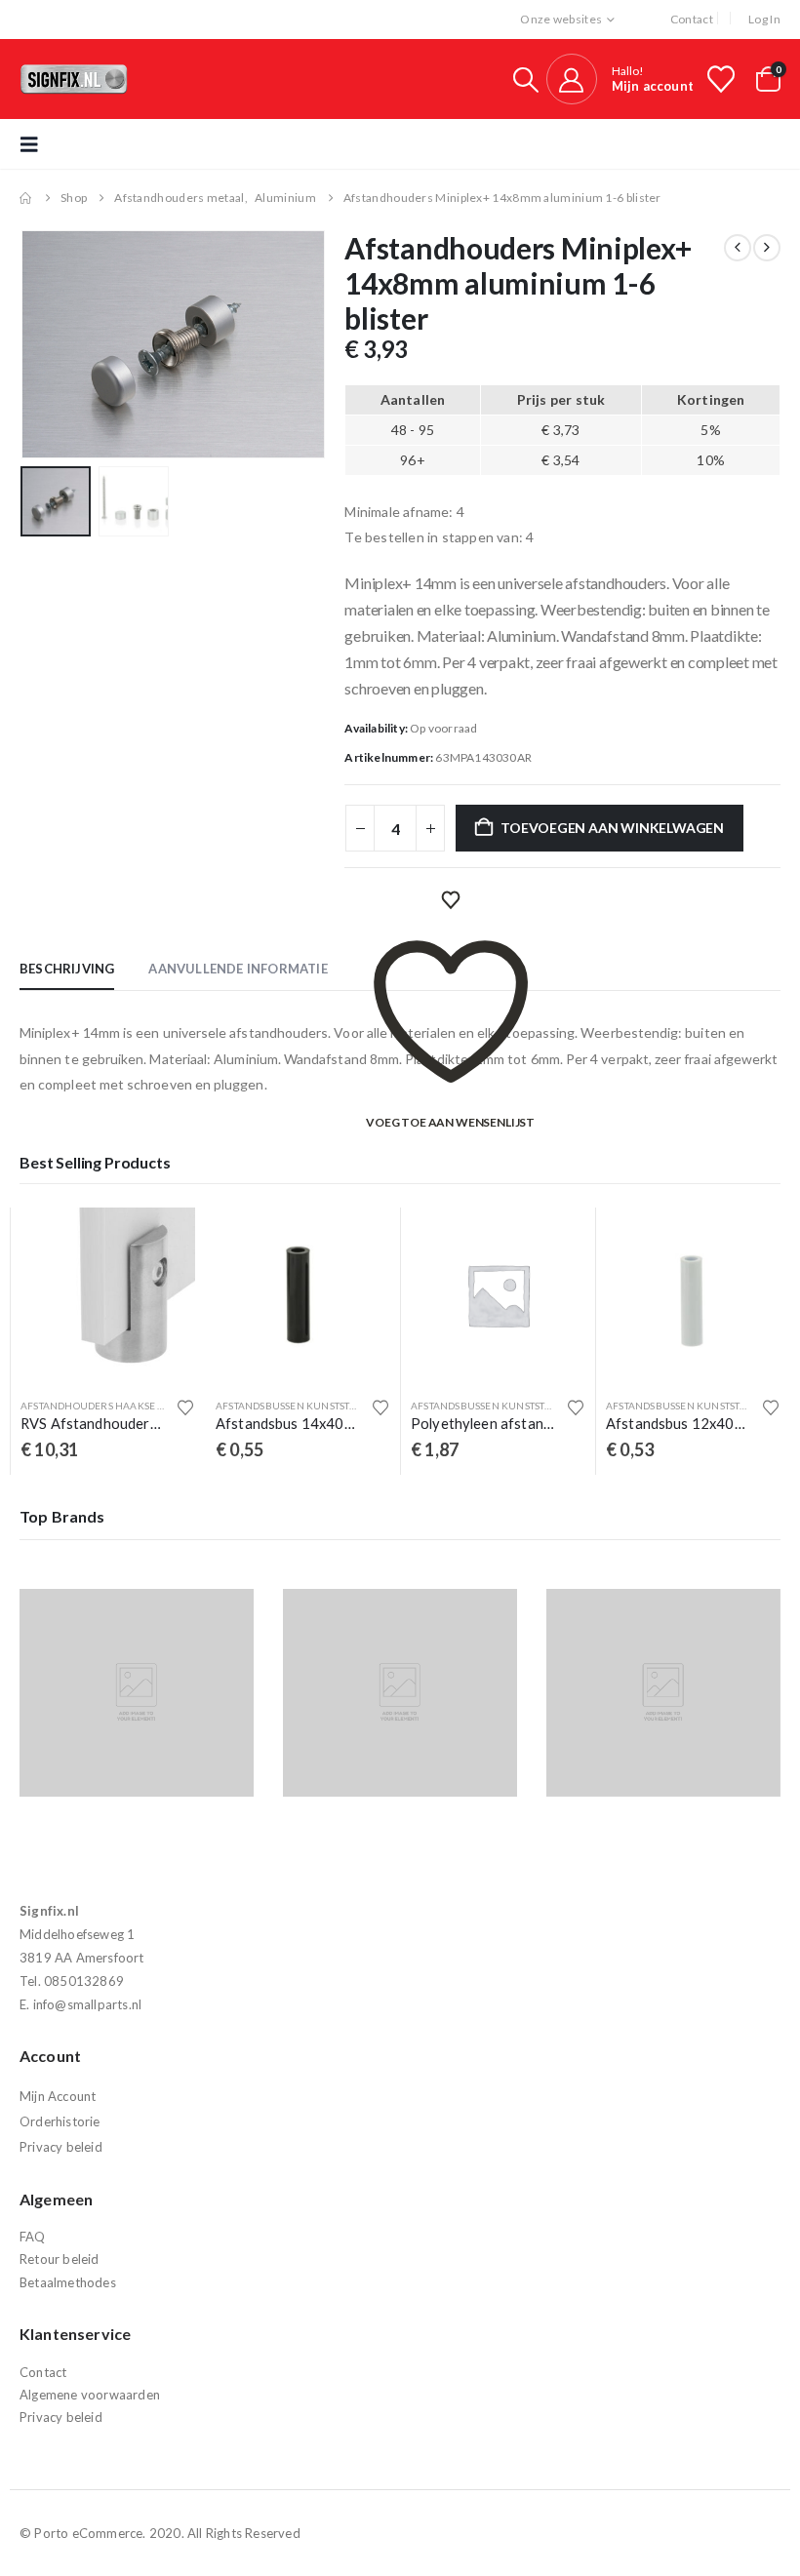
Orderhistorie (60, 2121)
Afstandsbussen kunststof (94, 1406)
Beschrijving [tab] (67, 969)
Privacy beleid (61, 2147)
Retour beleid (60, 2259)
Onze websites (561, 19)
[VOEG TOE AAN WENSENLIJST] (451, 900)
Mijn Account (58, 2096)
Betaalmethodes (68, 2282)
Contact (692, 19)
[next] (767, 248)
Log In (764, 19)
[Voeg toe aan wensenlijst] (185, 1407)
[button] (526, 79)
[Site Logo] (74, 79)
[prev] (738, 248)
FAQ (33, 2237)
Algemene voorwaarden (90, 2395)
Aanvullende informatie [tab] (238, 969)
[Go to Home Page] (26, 198)
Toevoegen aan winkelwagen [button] (163, 1240)
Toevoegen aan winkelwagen (612, 828)
